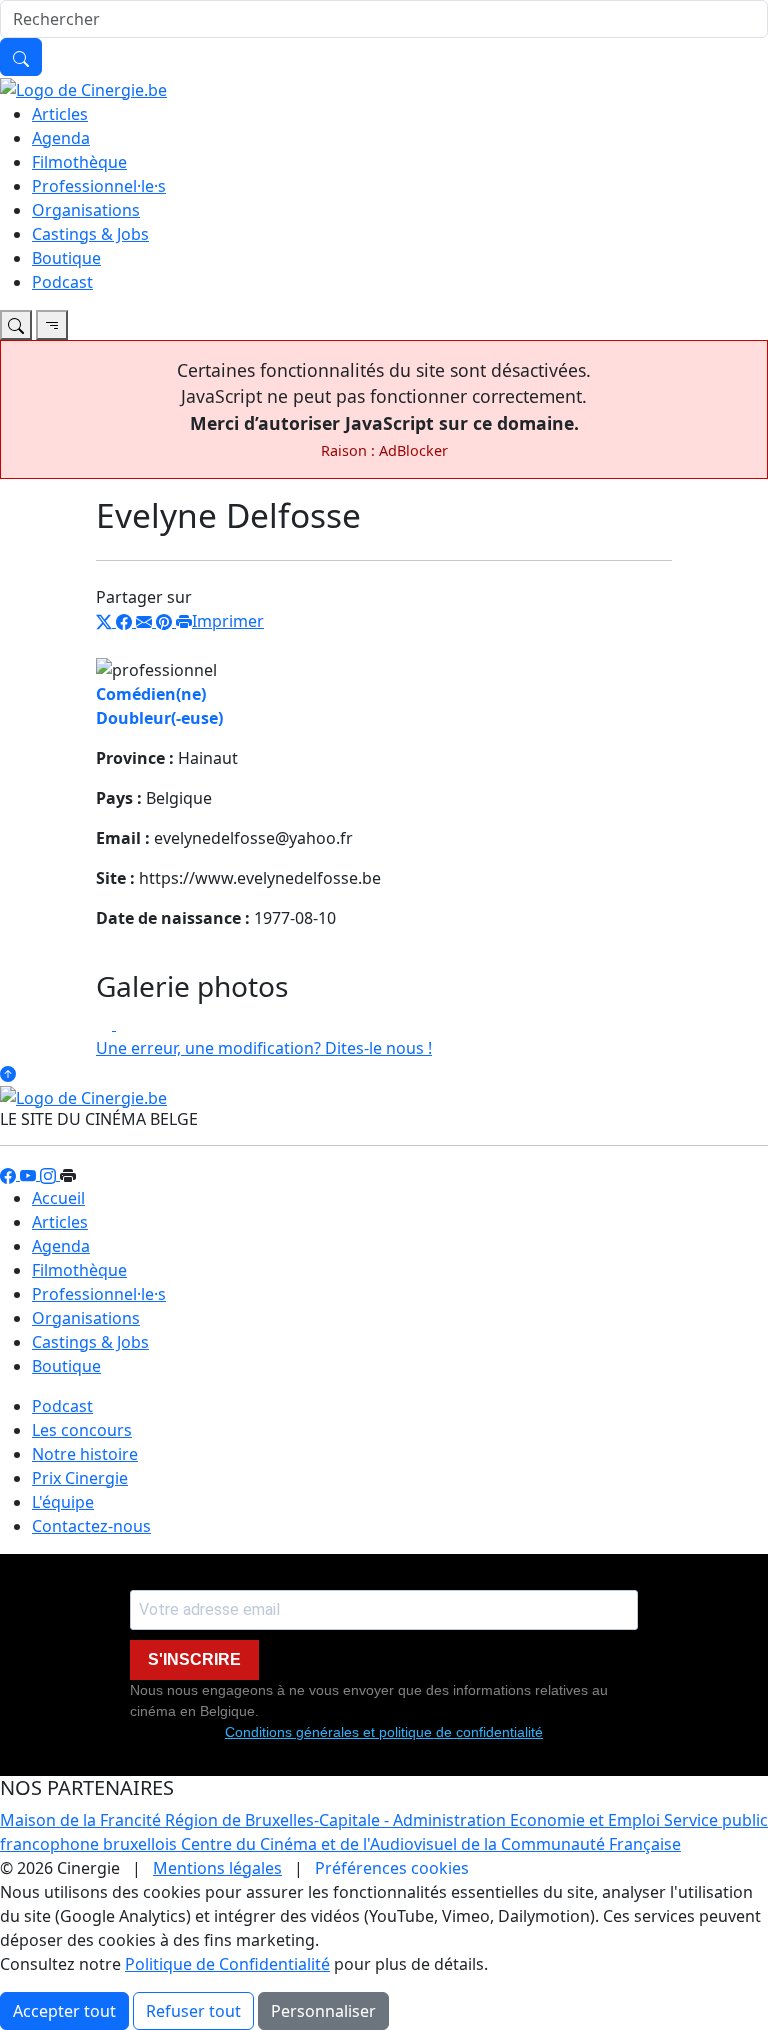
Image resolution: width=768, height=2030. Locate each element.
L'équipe (63, 1502)
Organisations (86, 210)
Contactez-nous (91, 1526)
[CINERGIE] (83, 88)
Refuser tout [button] (193, 2011)
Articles (60, 114)
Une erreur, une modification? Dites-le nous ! (264, 1048)
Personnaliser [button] (323, 2011)
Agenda (61, 138)
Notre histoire (85, 1454)
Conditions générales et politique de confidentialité (384, 1732)
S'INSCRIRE (194, 1659)
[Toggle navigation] (16, 325)
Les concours (82, 1430)
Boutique (66, 258)
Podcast (62, 282)
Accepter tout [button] (64, 2011)
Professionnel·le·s (99, 186)
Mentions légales (217, 1868)
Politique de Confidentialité (227, 1964)
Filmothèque (79, 162)
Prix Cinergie (80, 1478)
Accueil (58, 1198)
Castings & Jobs (90, 234)
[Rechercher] (21, 57)
